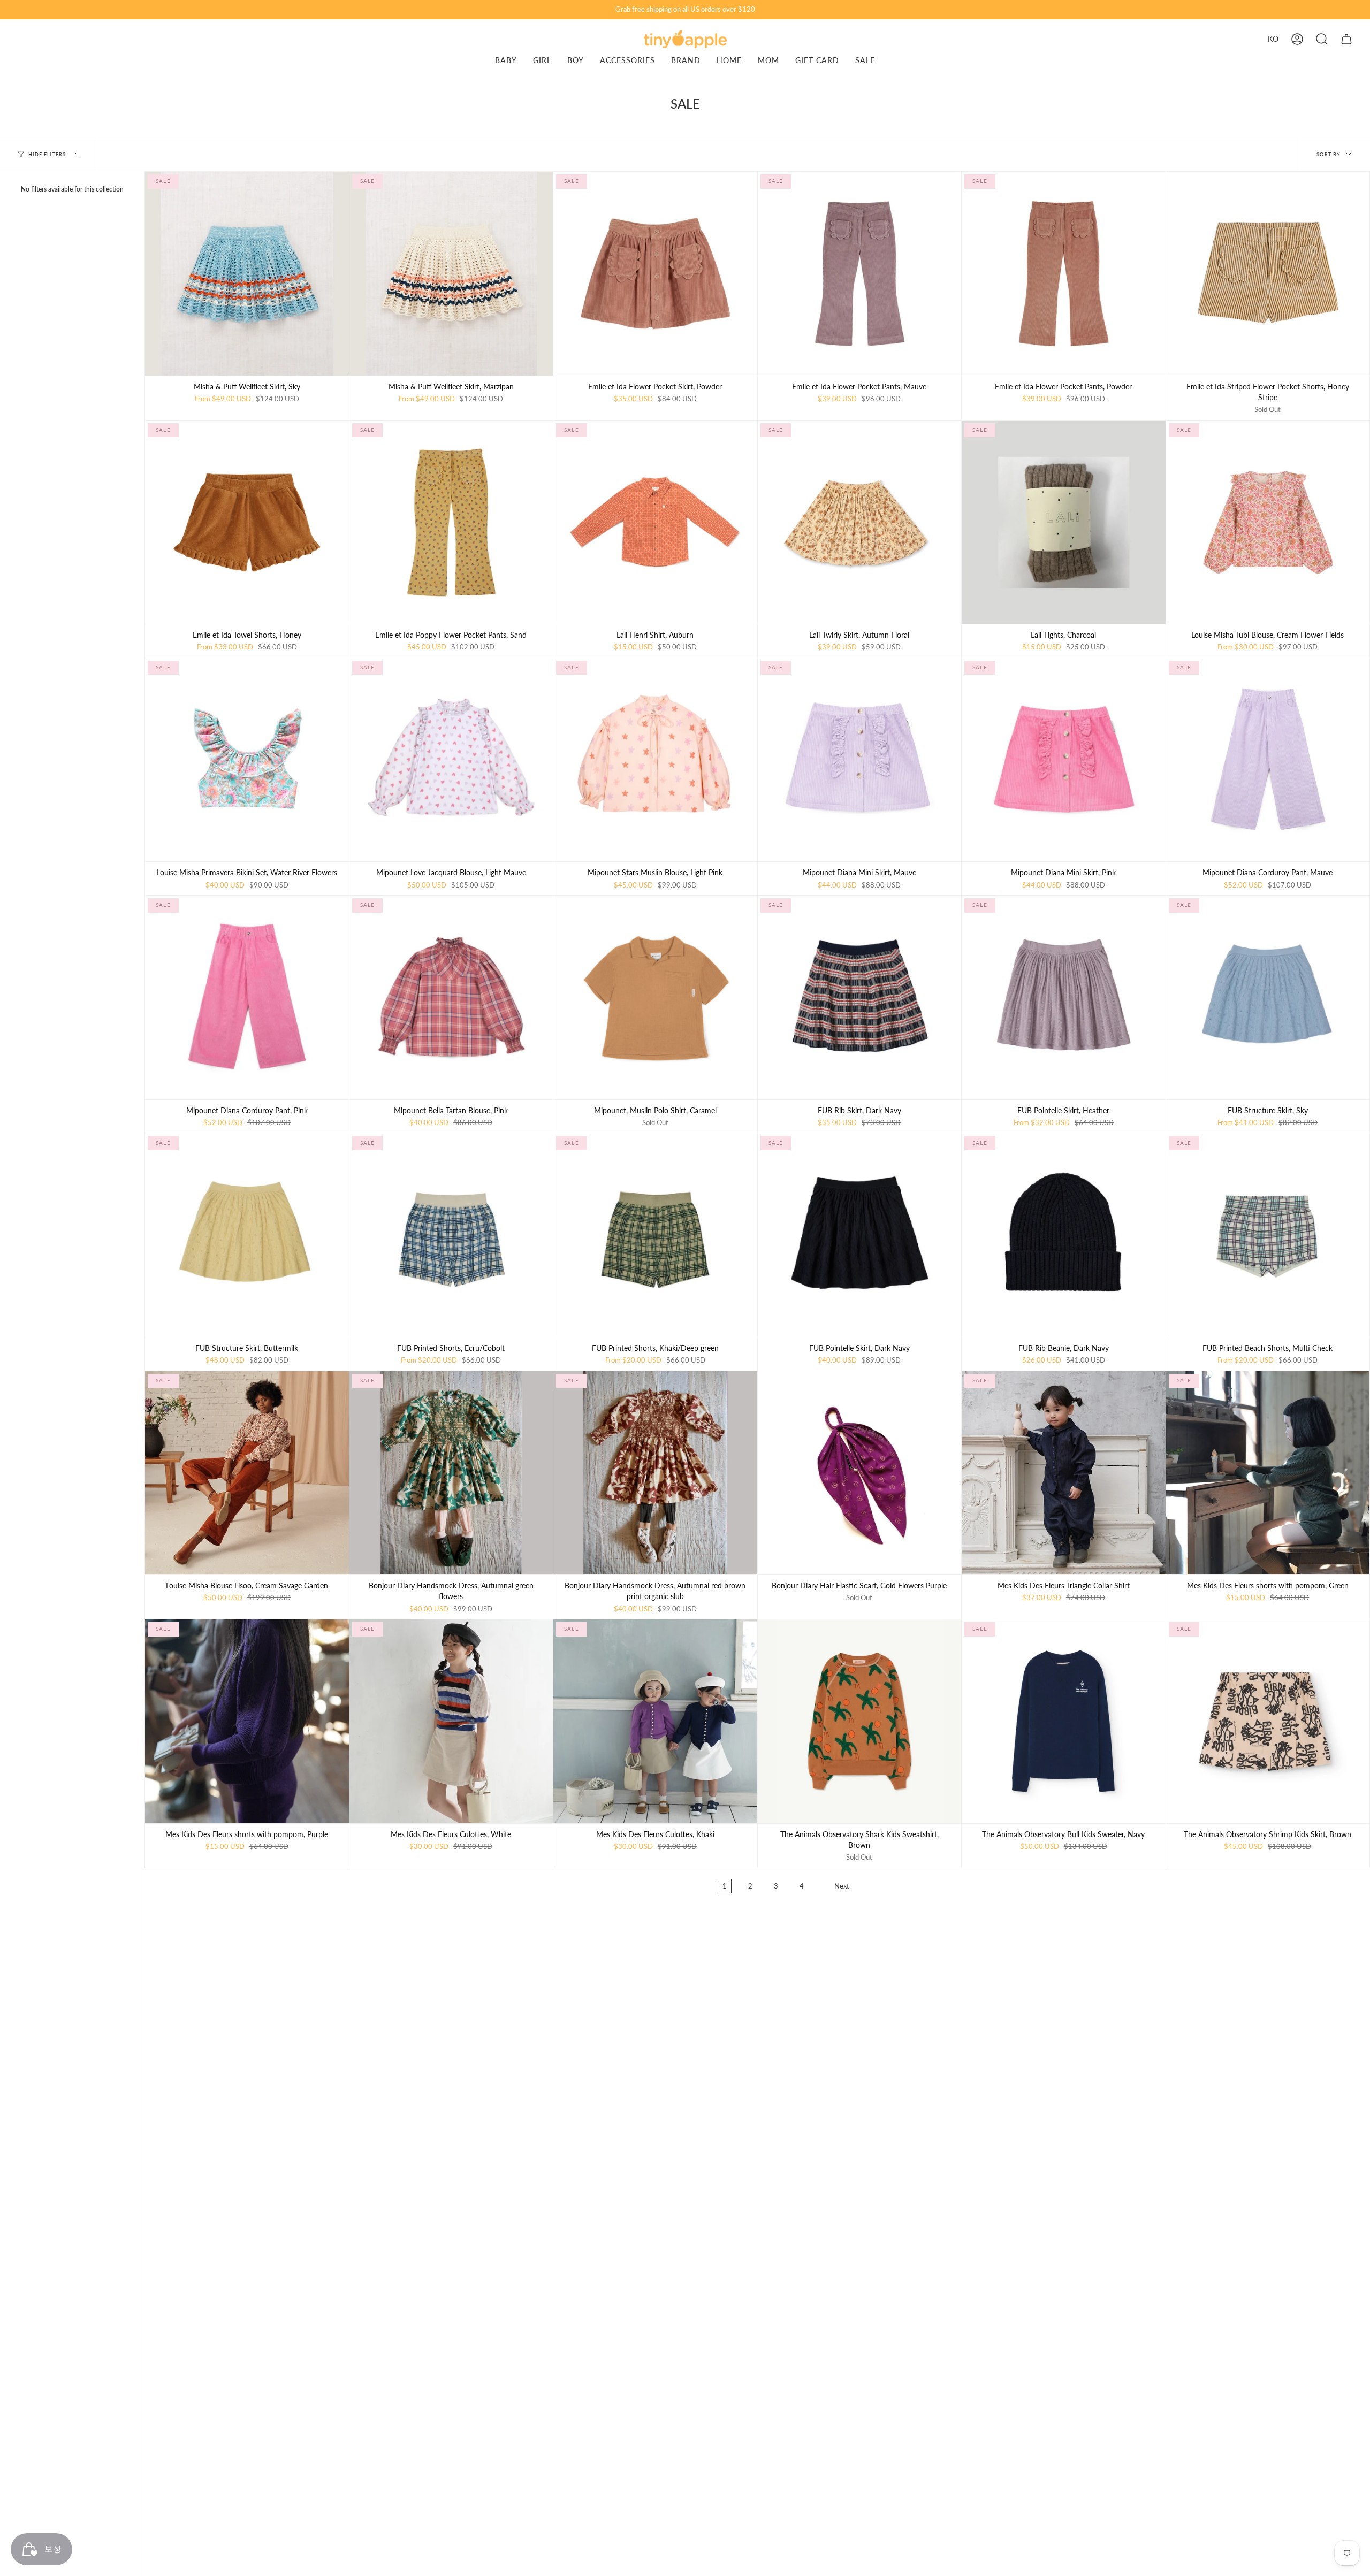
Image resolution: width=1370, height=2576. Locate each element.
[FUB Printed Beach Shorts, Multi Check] (1268, 1235)
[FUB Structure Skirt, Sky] (1268, 997)
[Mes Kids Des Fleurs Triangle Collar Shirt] (1064, 1473)
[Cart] (1346, 39)
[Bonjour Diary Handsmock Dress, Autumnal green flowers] (451, 1473)
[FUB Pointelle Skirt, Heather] (1064, 997)
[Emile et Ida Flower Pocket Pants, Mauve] (860, 274)
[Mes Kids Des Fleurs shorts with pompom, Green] (1268, 1473)
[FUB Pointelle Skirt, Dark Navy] (860, 1235)
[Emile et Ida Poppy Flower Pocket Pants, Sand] (451, 522)
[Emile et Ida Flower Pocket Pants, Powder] (1064, 274)
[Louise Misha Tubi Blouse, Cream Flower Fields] (1268, 522)
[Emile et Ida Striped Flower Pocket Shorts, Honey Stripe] (1268, 274)
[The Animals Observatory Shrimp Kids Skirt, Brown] (1268, 1721)
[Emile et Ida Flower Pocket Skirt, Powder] (655, 274)
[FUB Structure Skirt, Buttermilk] (247, 1235)
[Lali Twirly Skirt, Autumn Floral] (860, 522)
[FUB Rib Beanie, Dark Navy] (1064, 1235)
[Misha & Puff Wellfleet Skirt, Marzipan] (451, 274)
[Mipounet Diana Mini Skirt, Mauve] (860, 760)
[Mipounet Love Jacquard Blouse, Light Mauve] (451, 760)
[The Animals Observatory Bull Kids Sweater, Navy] (1064, 1721)
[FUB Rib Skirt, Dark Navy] (860, 997)
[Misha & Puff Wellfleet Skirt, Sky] (247, 274)
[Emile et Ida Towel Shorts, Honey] (247, 522)
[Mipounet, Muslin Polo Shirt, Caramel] (655, 997)
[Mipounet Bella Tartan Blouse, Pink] (451, 997)
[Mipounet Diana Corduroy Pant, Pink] (247, 997)
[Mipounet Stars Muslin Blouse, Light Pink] (655, 760)
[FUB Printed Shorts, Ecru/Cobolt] (451, 1235)
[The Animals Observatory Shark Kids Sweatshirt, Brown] (860, 1721)
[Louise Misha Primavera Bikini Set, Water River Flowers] (247, 760)
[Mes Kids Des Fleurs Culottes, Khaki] (655, 1721)
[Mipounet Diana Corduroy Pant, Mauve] (1268, 760)
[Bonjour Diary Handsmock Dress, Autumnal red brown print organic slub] (655, 1473)
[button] (1322, 39)
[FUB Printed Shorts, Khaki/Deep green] (655, 1235)
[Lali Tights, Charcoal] (1064, 522)
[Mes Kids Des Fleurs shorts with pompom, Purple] (247, 1721)
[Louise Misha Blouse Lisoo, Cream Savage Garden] (247, 1473)
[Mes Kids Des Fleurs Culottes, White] (451, 1721)
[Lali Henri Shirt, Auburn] (655, 522)
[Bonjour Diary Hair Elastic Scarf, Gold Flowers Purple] (860, 1473)
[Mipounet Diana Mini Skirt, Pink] (1064, 760)
